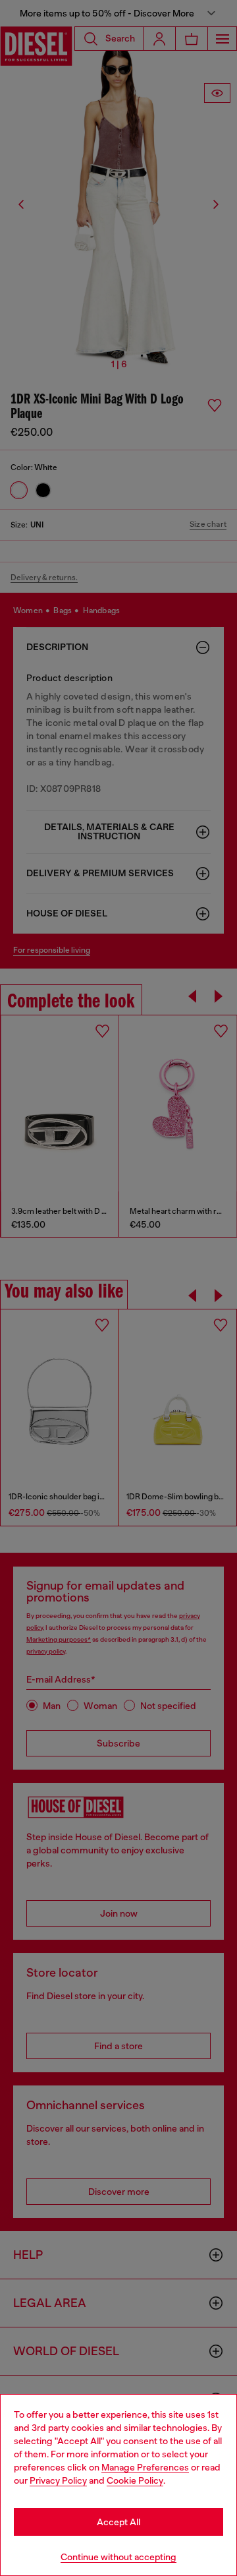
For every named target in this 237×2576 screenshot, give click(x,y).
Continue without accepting (118, 2557)
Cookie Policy (135, 2480)
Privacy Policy (58, 2480)
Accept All (118, 2522)
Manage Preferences (145, 2467)
